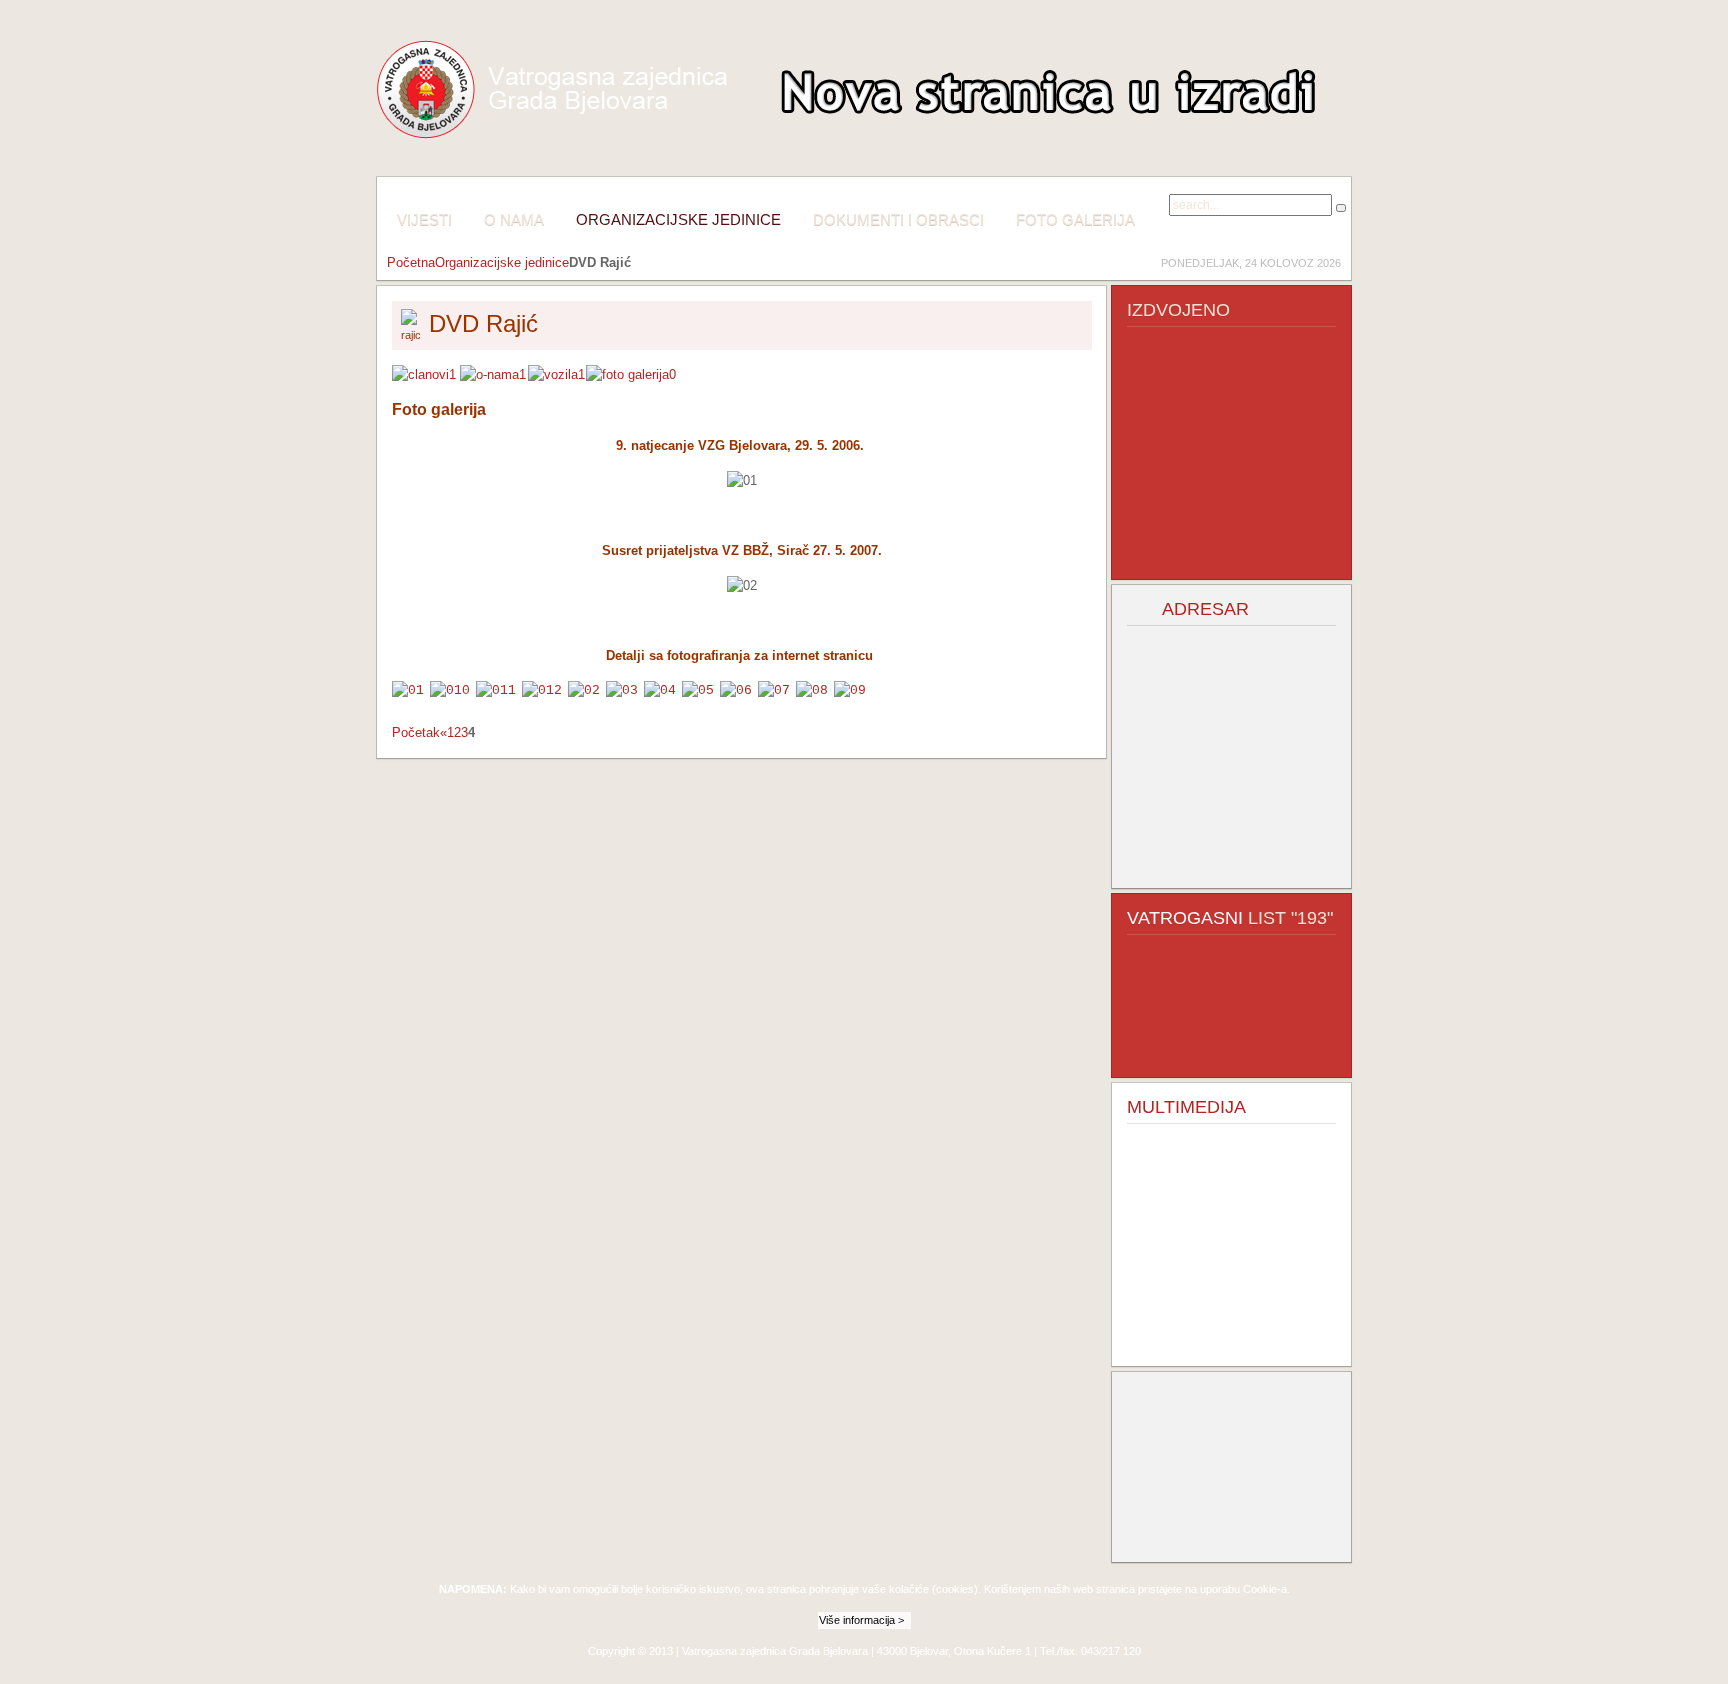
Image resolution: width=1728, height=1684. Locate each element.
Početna (411, 262)
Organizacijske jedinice (502, 262)
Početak (416, 732)
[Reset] (1341, 208)
